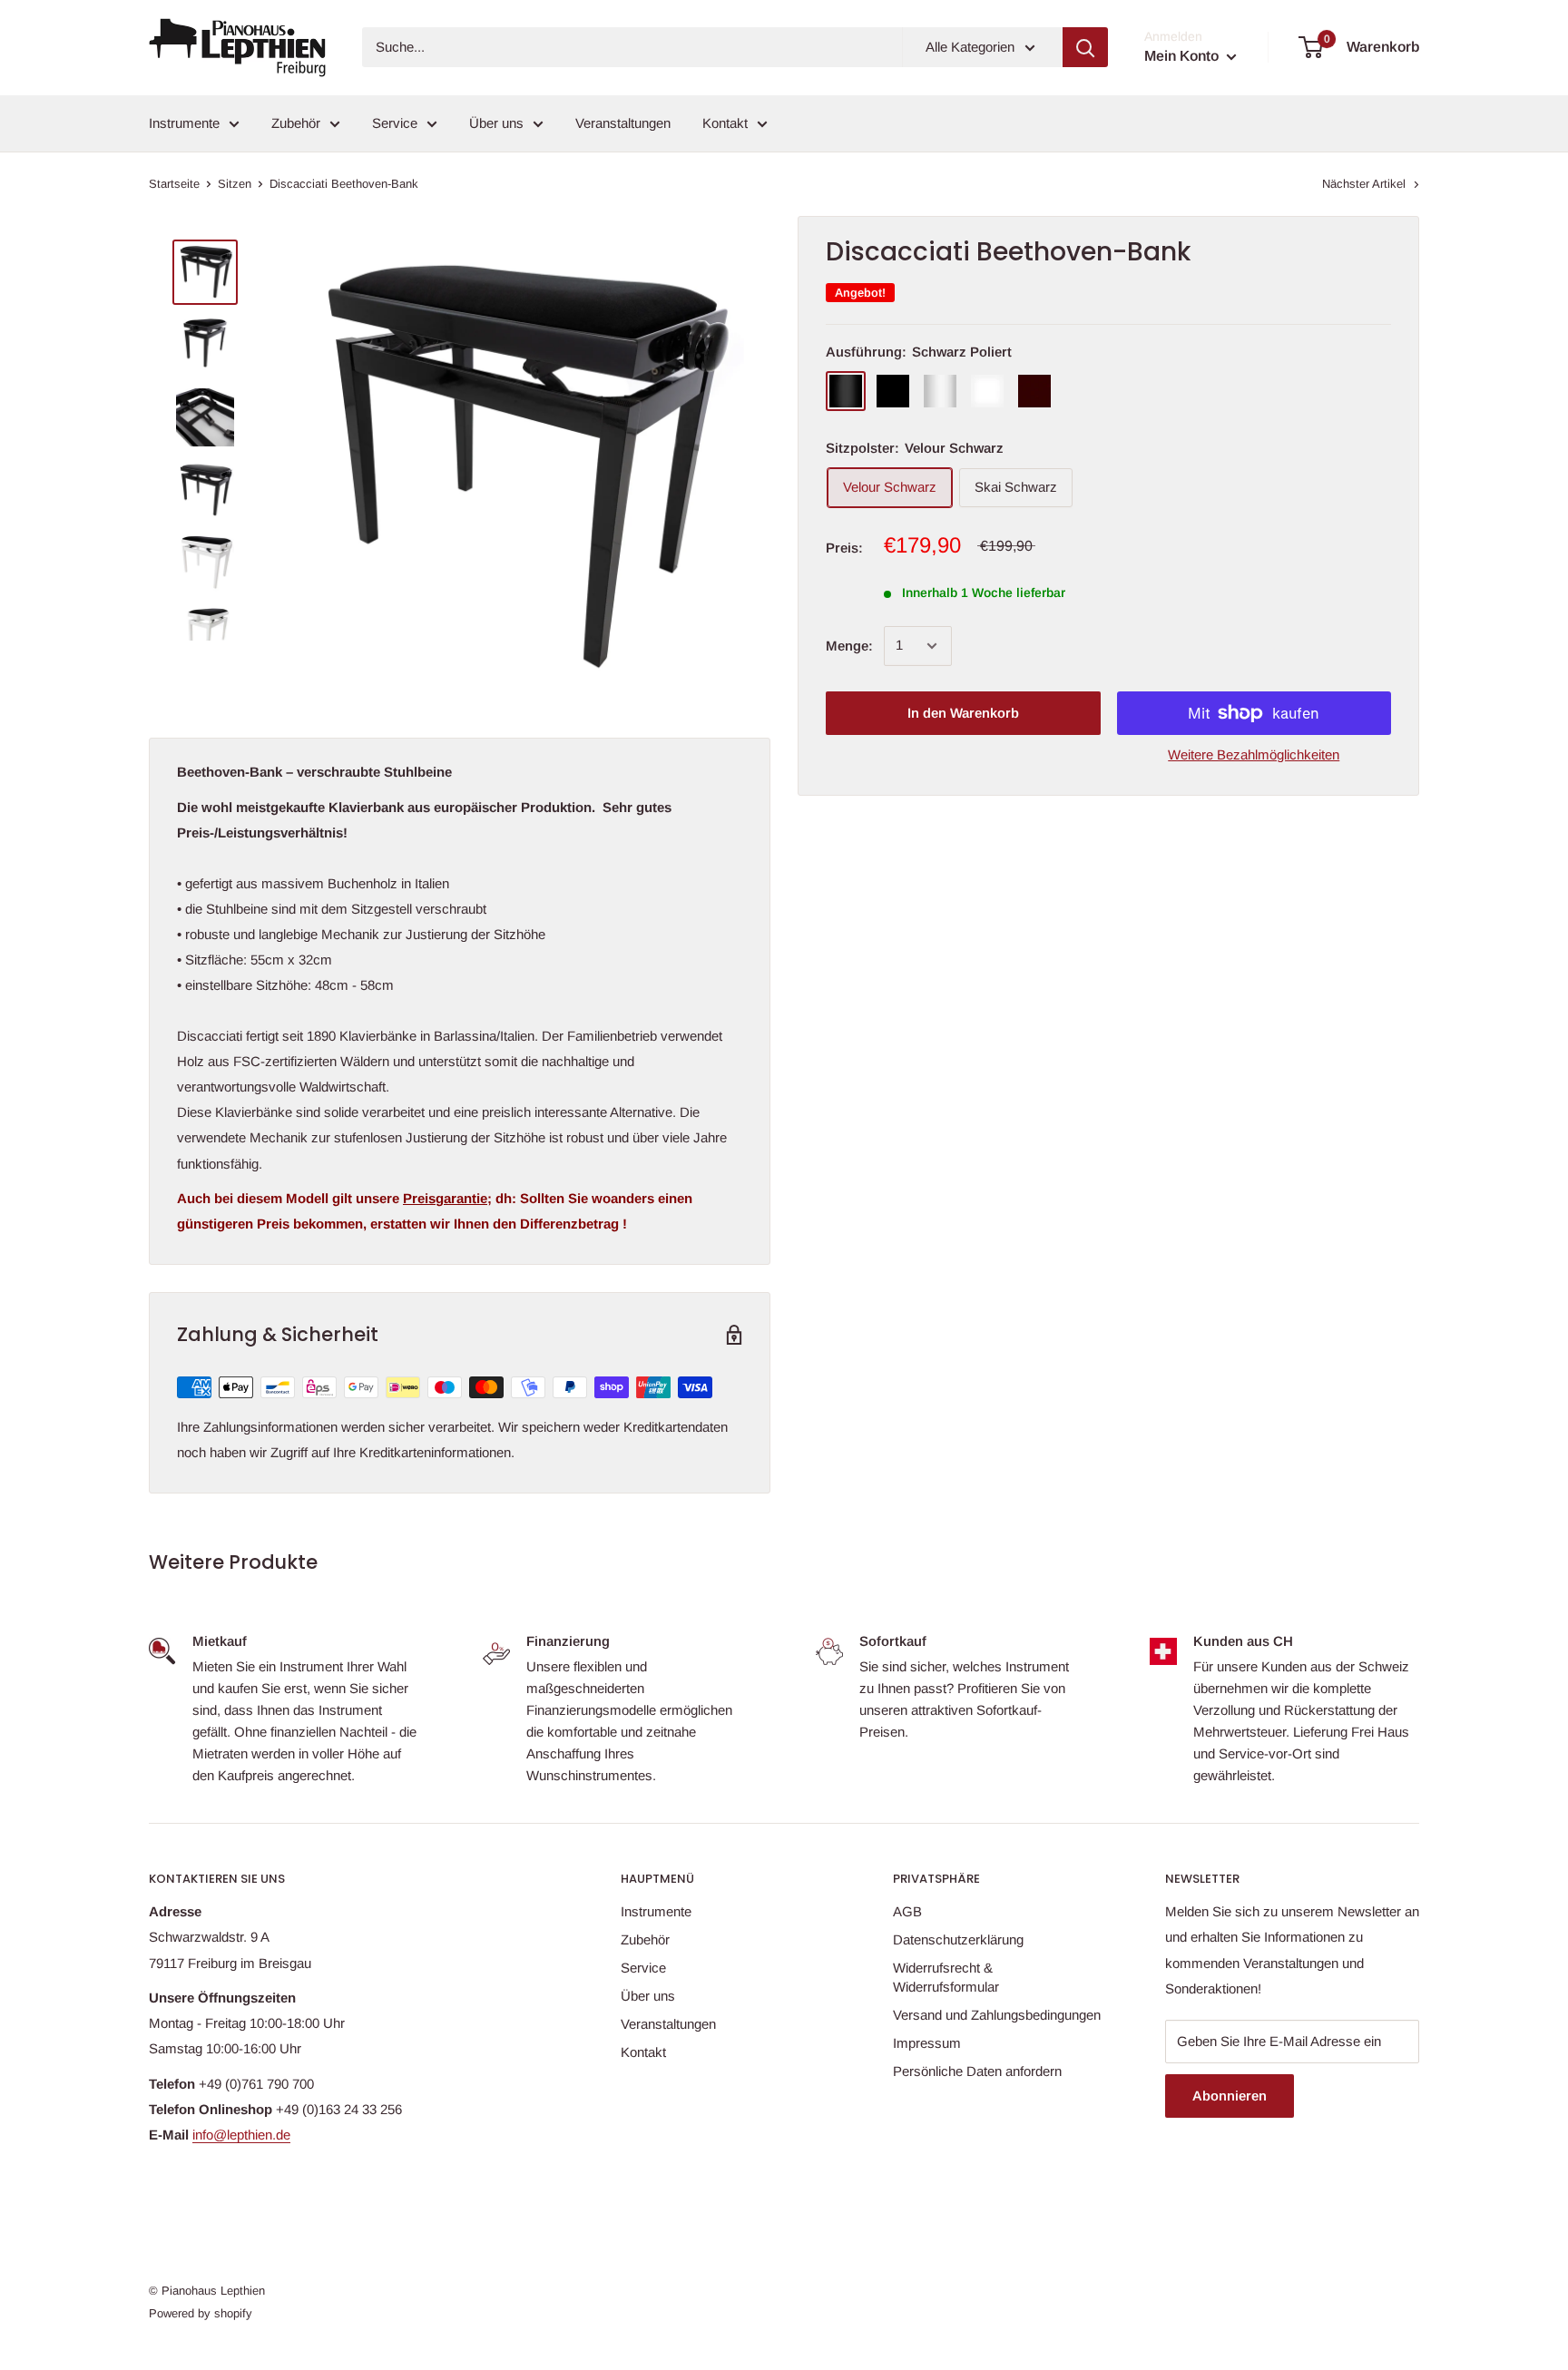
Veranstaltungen (623, 123)
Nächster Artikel (1364, 184)
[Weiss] (987, 391)
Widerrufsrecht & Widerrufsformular (946, 1977)
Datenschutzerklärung (958, 1939)
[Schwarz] (893, 391)
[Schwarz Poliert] (846, 391)
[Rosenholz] (1034, 391)
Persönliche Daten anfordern (977, 2071)
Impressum (927, 2043)
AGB (907, 1911)
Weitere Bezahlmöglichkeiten (1254, 754)
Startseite (174, 184)
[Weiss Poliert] (940, 391)
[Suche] (1085, 47)
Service (395, 123)
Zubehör (296, 123)
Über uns (496, 123)
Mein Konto (1183, 56)
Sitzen (235, 184)
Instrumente (184, 123)
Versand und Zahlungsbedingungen (997, 2015)
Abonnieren (1230, 2096)
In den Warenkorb (963, 713)
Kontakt (725, 123)
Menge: (849, 646)
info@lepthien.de (241, 2135)
